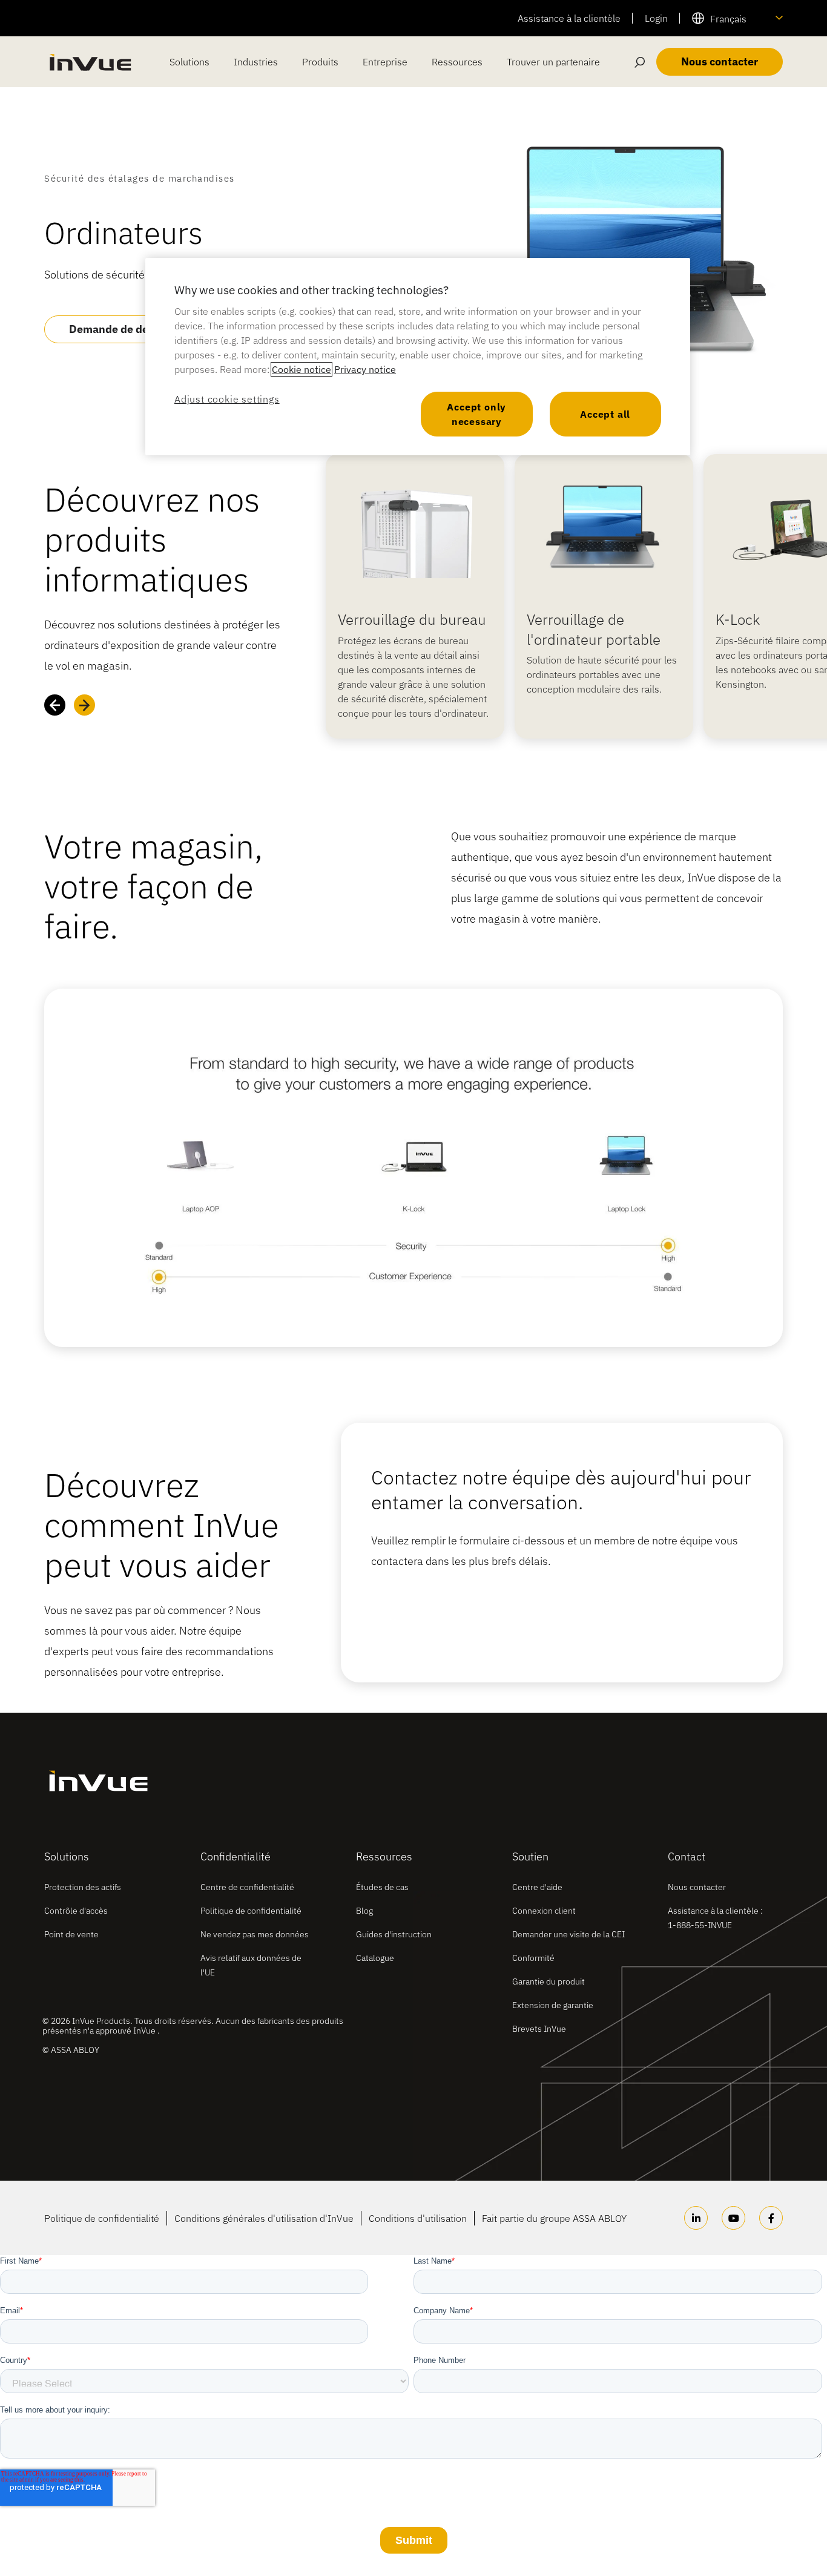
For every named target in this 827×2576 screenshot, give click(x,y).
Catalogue (375, 1958)
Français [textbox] (728, 19)
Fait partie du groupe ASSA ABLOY (554, 2218)
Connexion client (544, 1911)
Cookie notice (301, 369)
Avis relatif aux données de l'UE (251, 1965)
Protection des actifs (83, 1887)
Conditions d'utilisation (418, 2218)
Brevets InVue (539, 2029)
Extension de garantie (553, 2005)
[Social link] (696, 2218)
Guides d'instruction (394, 1934)
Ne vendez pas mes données (255, 1934)
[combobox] (737, 18)
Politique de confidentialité (251, 1911)
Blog (364, 1911)
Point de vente (71, 1934)
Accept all (605, 414)
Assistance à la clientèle (569, 18)
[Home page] (90, 62)
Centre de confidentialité (247, 1887)
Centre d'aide (537, 1887)
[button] (55, 705)
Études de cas (382, 1887)
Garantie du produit (549, 1981)
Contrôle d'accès (76, 1911)
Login (656, 18)
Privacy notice (365, 369)
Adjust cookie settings (227, 399)
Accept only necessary (476, 414)
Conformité (533, 1958)
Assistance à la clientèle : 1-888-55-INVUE (715, 1918)
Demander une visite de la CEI (568, 1934)
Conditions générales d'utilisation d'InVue (264, 2218)
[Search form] (640, 62)
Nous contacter (697, 1887)
